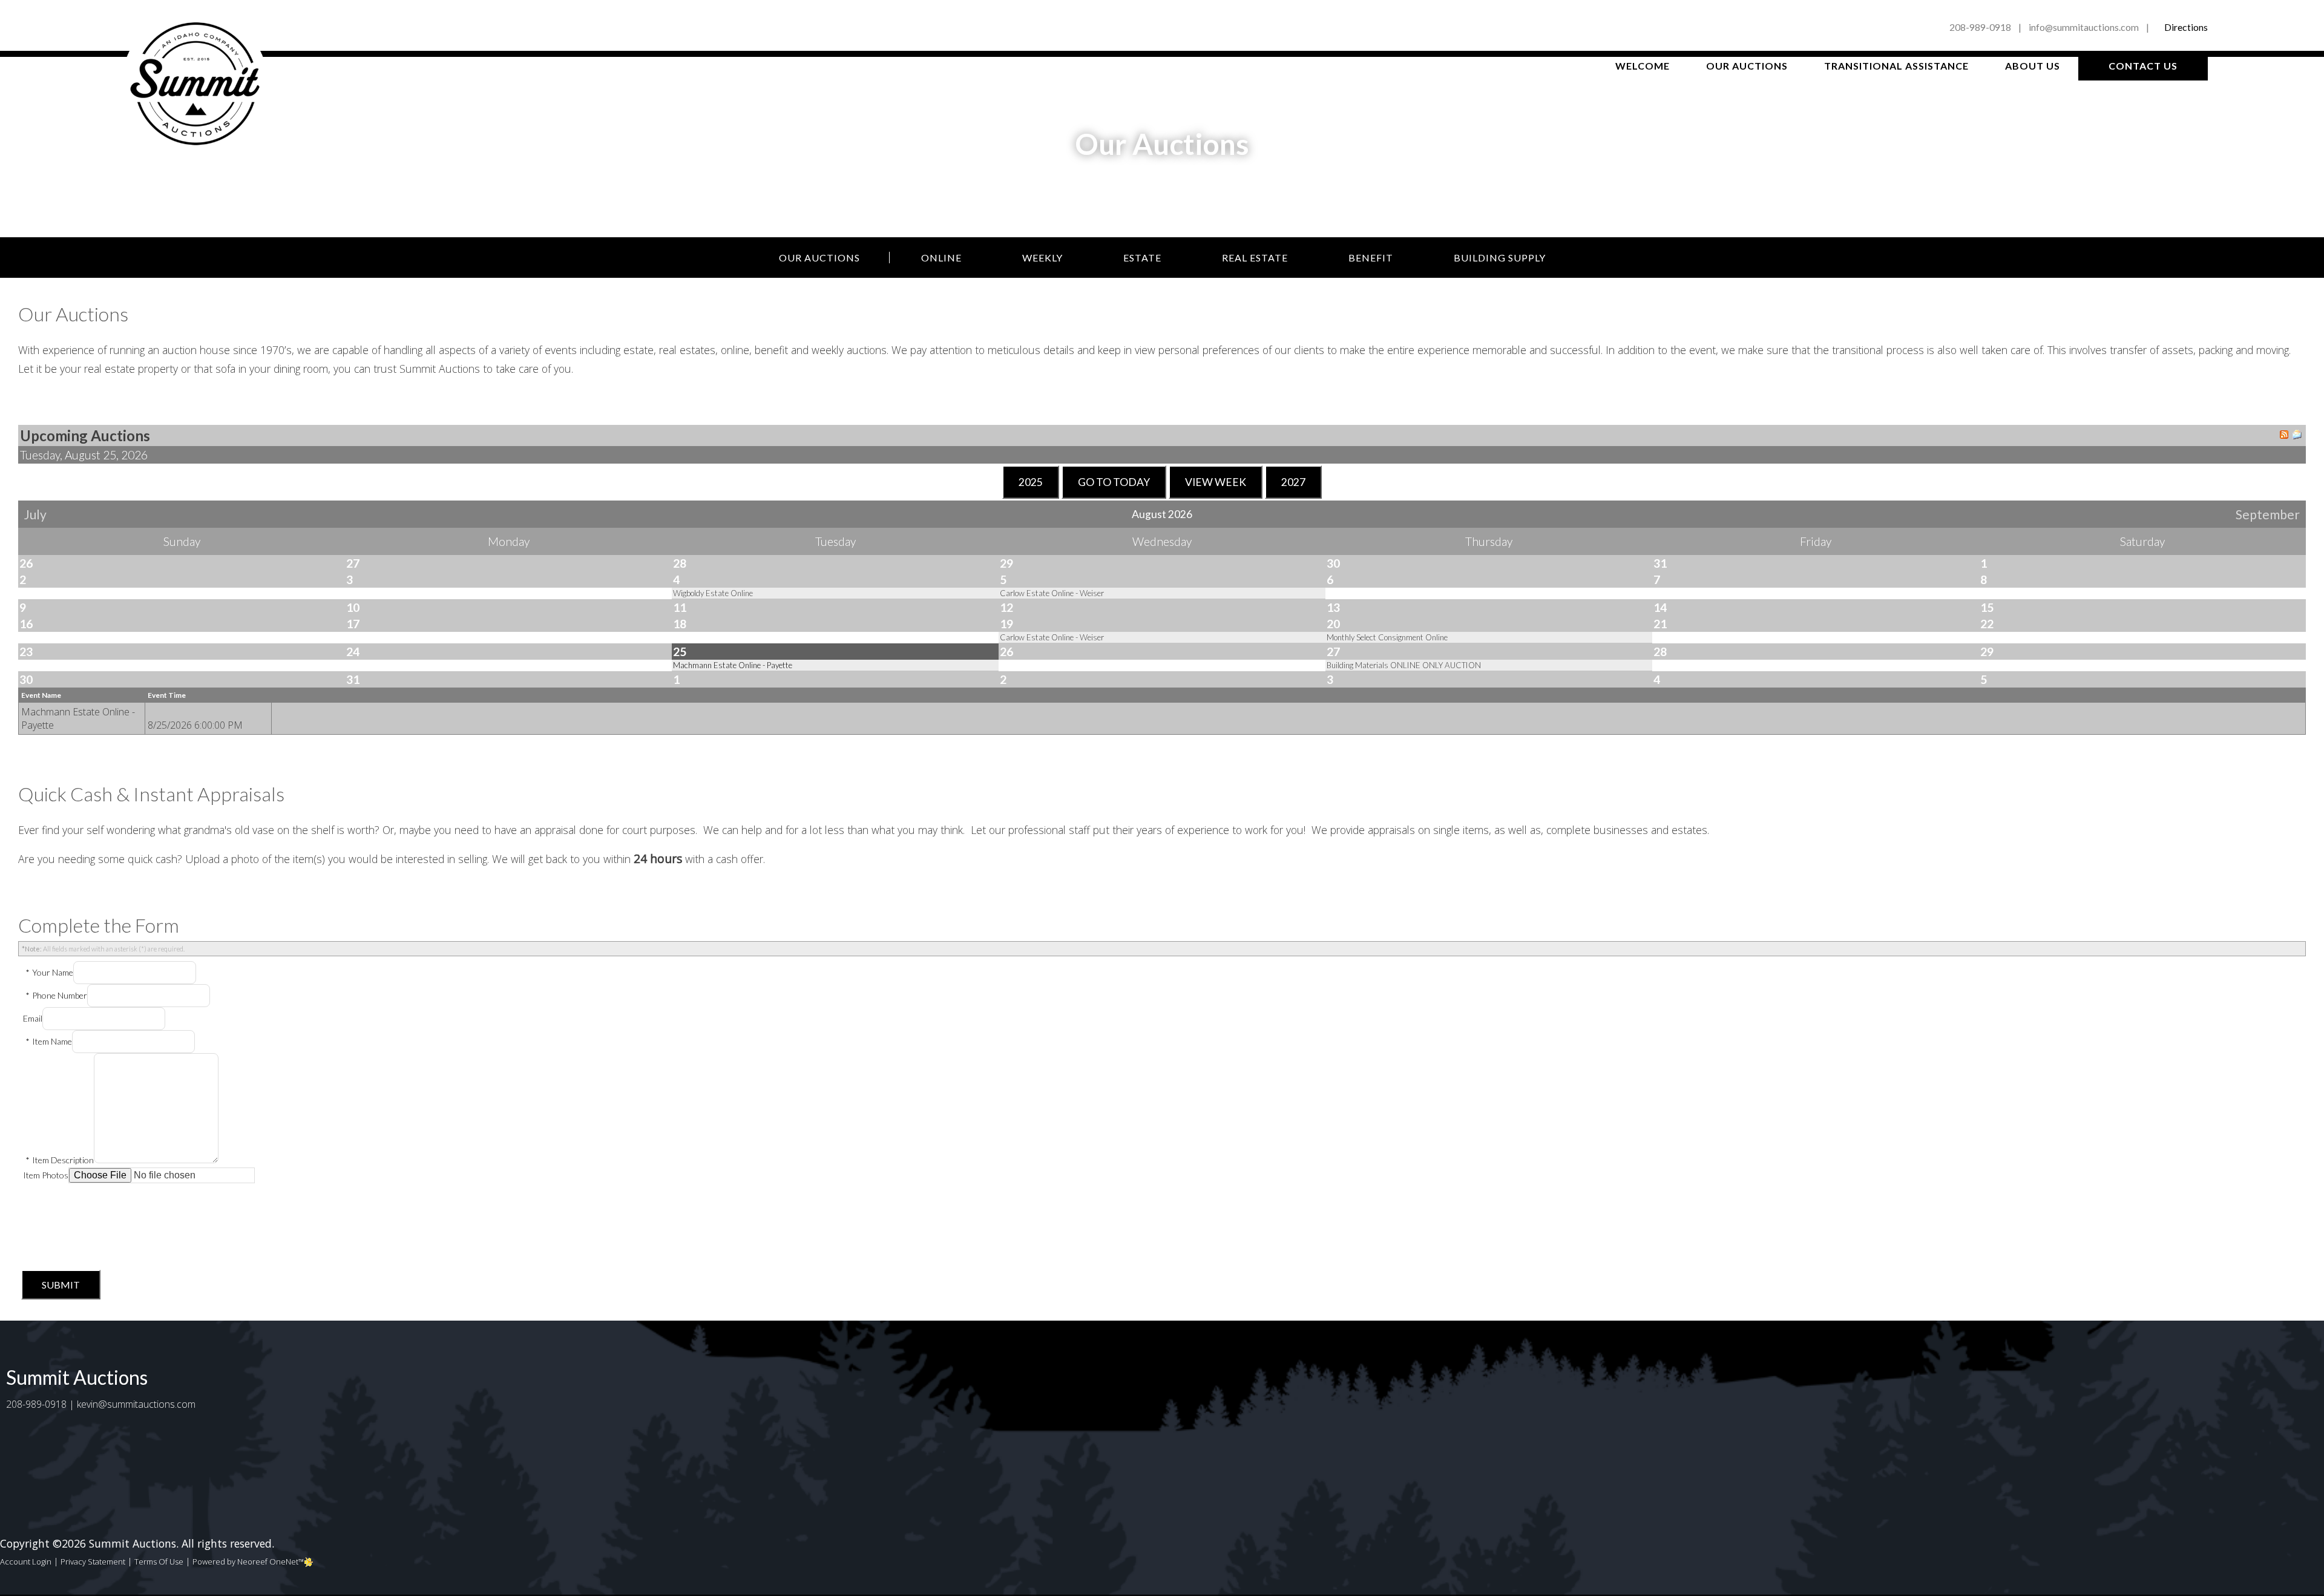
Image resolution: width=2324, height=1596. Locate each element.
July (35, 514)
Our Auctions (1747, 66)
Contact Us (2143, 66)
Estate (1142, 258)
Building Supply (1500, 258)
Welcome (1643, 66)
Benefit (1371, 258)
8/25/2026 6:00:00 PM (195, 725)
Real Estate (1255, 258)
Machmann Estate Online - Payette (733, 665)
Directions (2186, 27)
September (2268, 514)
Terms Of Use (159, 1562)
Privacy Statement (93, 1562)
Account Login (26, 1562)
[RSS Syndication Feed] (2284, 436)
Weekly (1042, 258)
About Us (2033, 66)
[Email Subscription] (2297, 436)
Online (941, 258)
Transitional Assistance (1896, 66)
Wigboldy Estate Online (713, 593)
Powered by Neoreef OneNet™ (248, 1562)
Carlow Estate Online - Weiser (1052, 593)
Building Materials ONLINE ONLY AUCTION (1404, 665)
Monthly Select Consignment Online (1387, 637)
